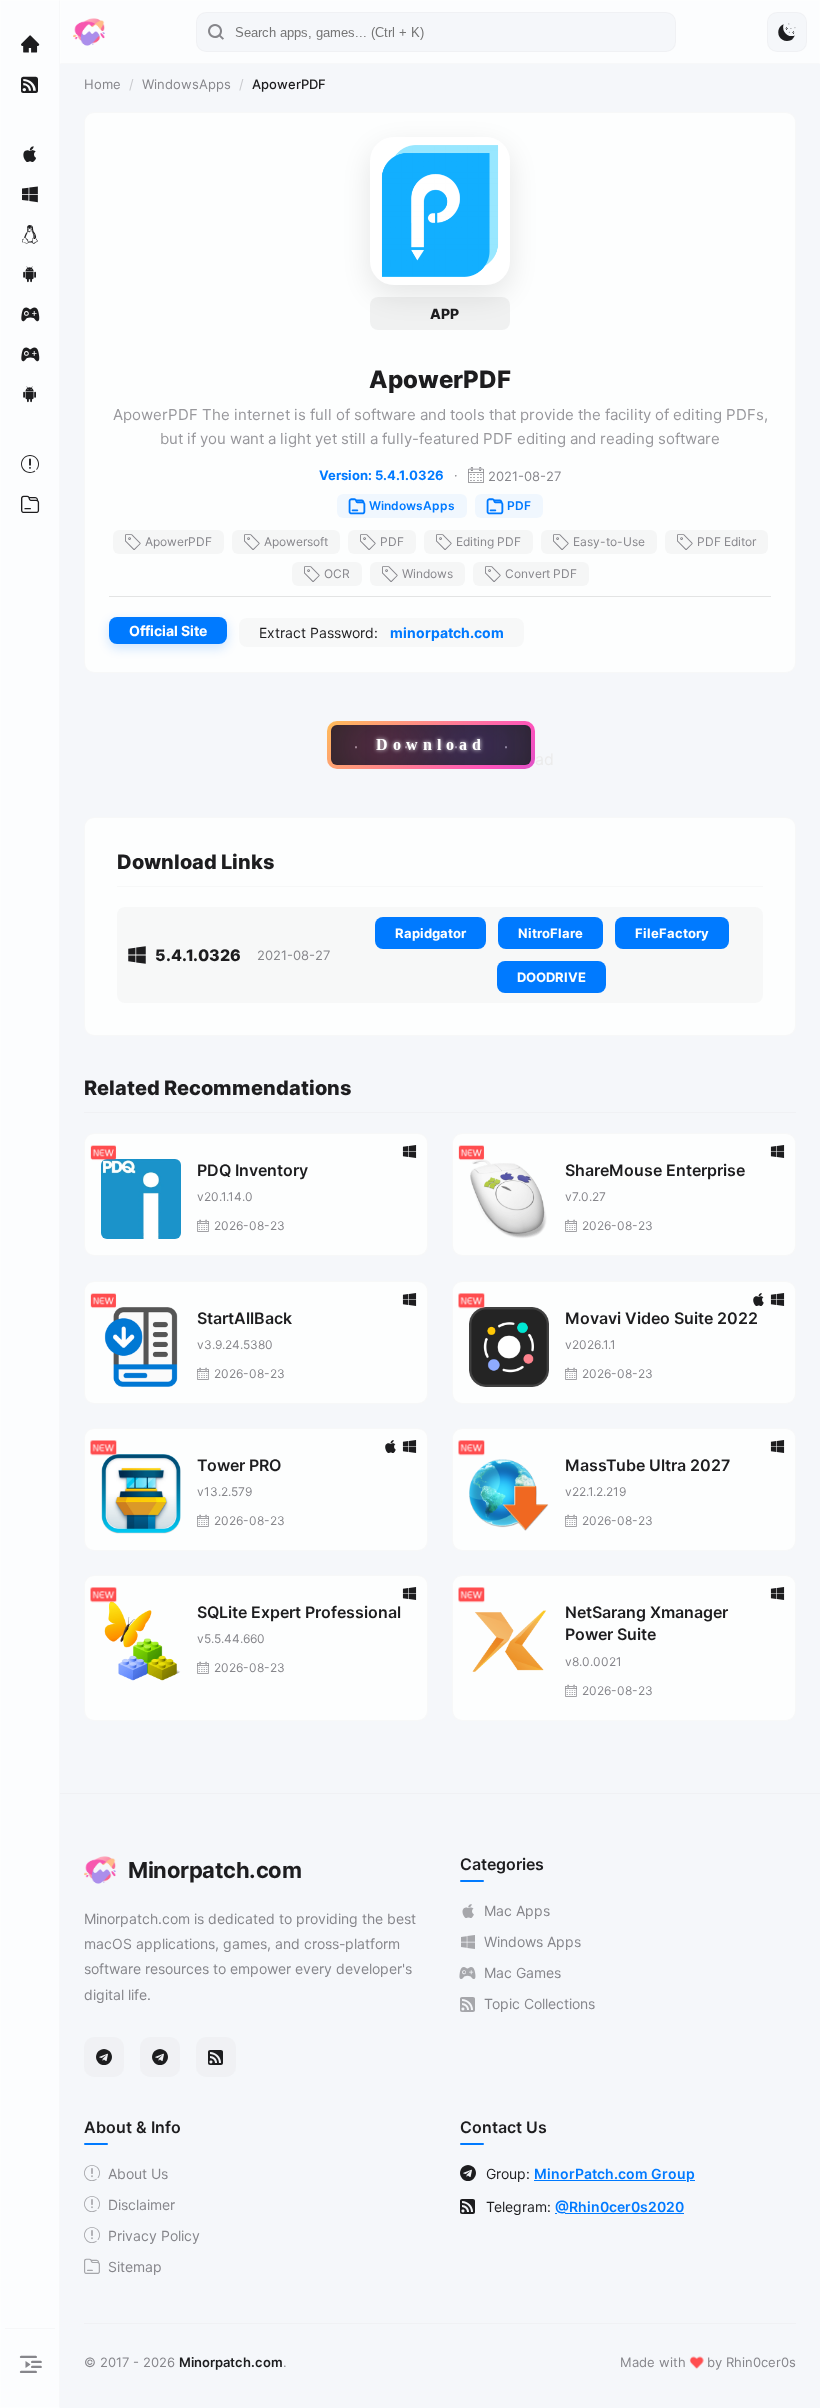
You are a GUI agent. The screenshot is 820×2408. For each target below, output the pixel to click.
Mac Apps (517, 1910)
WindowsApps (186, 84)
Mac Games (522, 1972)
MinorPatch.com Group (614, 2173)
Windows (427, 573)
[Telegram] (104, 2057)
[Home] (30, 44)
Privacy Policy (154, 2235)
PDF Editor (726, 541)
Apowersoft (296, 541)
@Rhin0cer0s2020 (619, 2206)
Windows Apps (532, 1941)
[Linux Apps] (30, 234)
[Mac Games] (30, 314)
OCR (337, 573)
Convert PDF (541, 573)
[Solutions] (30, 464)
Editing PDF (488, 541)
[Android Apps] (30, 274)
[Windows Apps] (30, 194)
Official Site (168, 630)
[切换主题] (787, 32)
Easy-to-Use (609, 541)
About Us (138, 2173)
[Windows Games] (30, 354)
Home (102, 84)
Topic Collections (539, 2003)
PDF (519, 505)
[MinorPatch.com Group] (160, 2057)
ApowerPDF (178, 541)
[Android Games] (30, 394)
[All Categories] (30, 504)
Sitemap (135, 2266)
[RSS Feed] (216, 2057)
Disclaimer (141, 2204)
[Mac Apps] (30, 154)
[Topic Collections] (30, 84)
